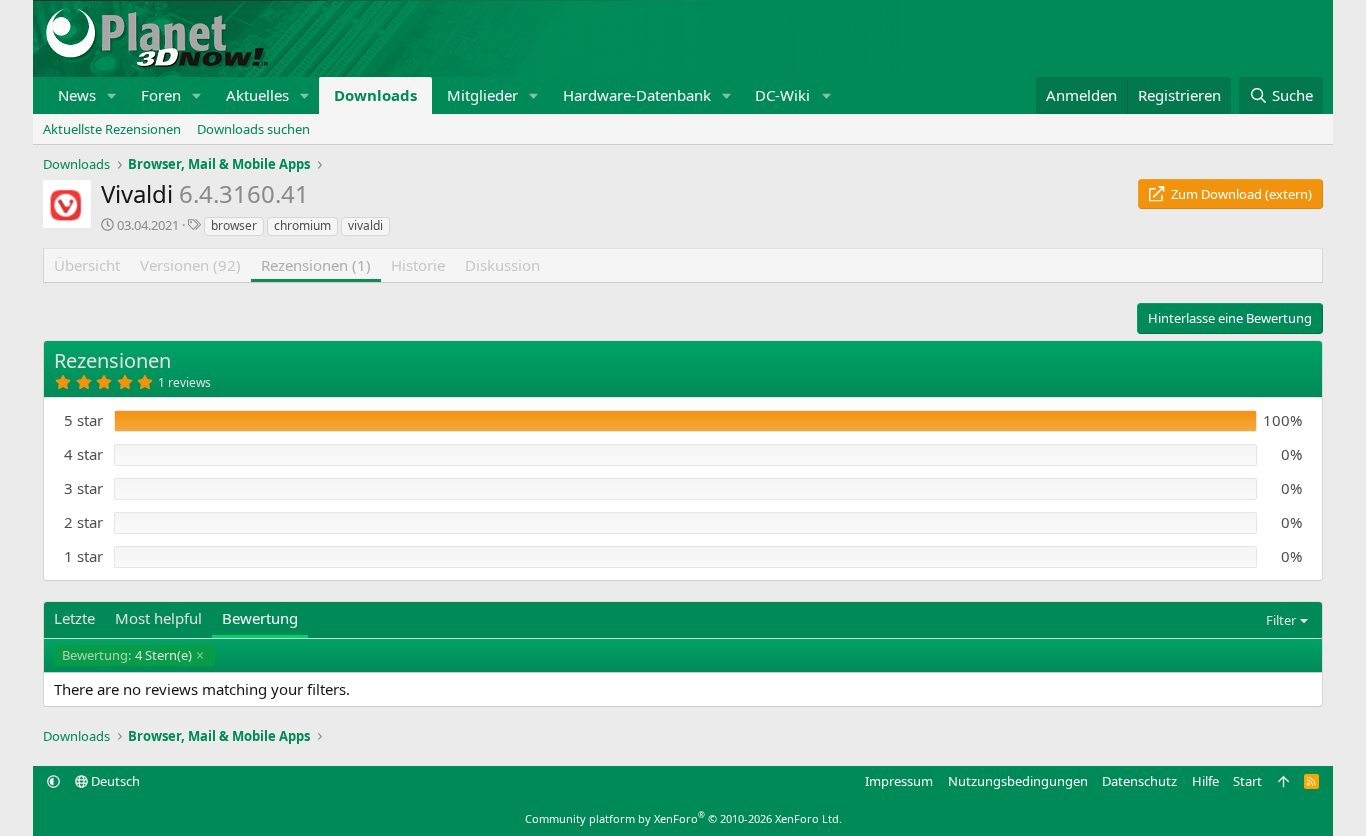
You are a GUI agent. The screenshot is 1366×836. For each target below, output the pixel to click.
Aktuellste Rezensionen (112, 129)
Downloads (375, 95)
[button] (112, 95)
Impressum (899, 781)
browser (234, 225)
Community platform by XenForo (683, 818)
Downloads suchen (253, 129)
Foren (161, 95)
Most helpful (158, 618)
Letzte (74, 618)
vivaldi (365, 225)
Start (1247, 781)
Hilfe (1205, 781)
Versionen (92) (190, 265)
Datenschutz (1139, 781)
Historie (418, 265)
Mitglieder (482, 95)
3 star (83, 488)
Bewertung (260, 618)
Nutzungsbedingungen (1018, 781)
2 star (83, 522)
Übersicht (87, 265)
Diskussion (502, 265)
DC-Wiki (782, 95)
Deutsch (114, 781)
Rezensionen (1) (316, 265)
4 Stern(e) (127, 655)
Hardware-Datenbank (637, 95)
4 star (83, 454)
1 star (83, 556)
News (77, 95)
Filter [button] (1281, 620)
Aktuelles (257, 95)
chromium (302, 225)
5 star (83, 420)
